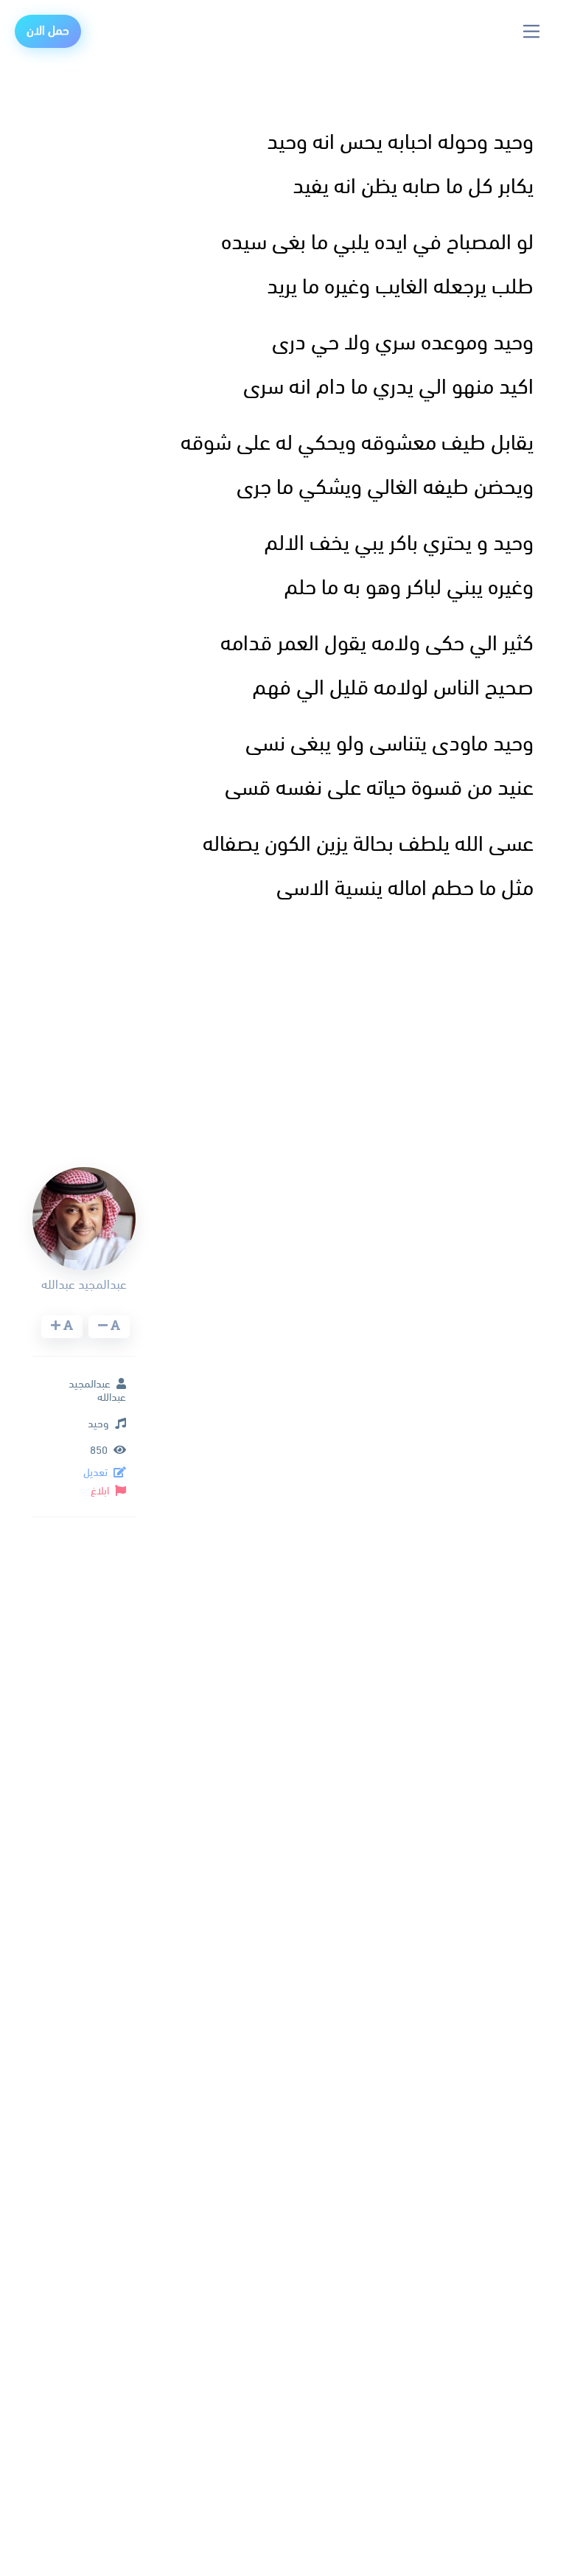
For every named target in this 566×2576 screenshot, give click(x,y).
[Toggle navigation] (532, 31)
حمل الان (48, 31)
